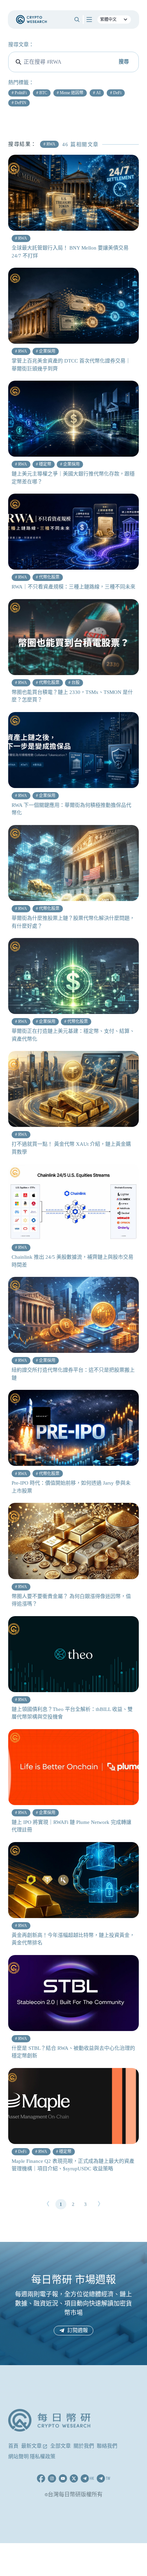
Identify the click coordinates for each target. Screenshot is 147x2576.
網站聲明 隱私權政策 (32, 2457)
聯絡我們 (107, 2446)
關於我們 (84, 2446)
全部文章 (61, 2446)
